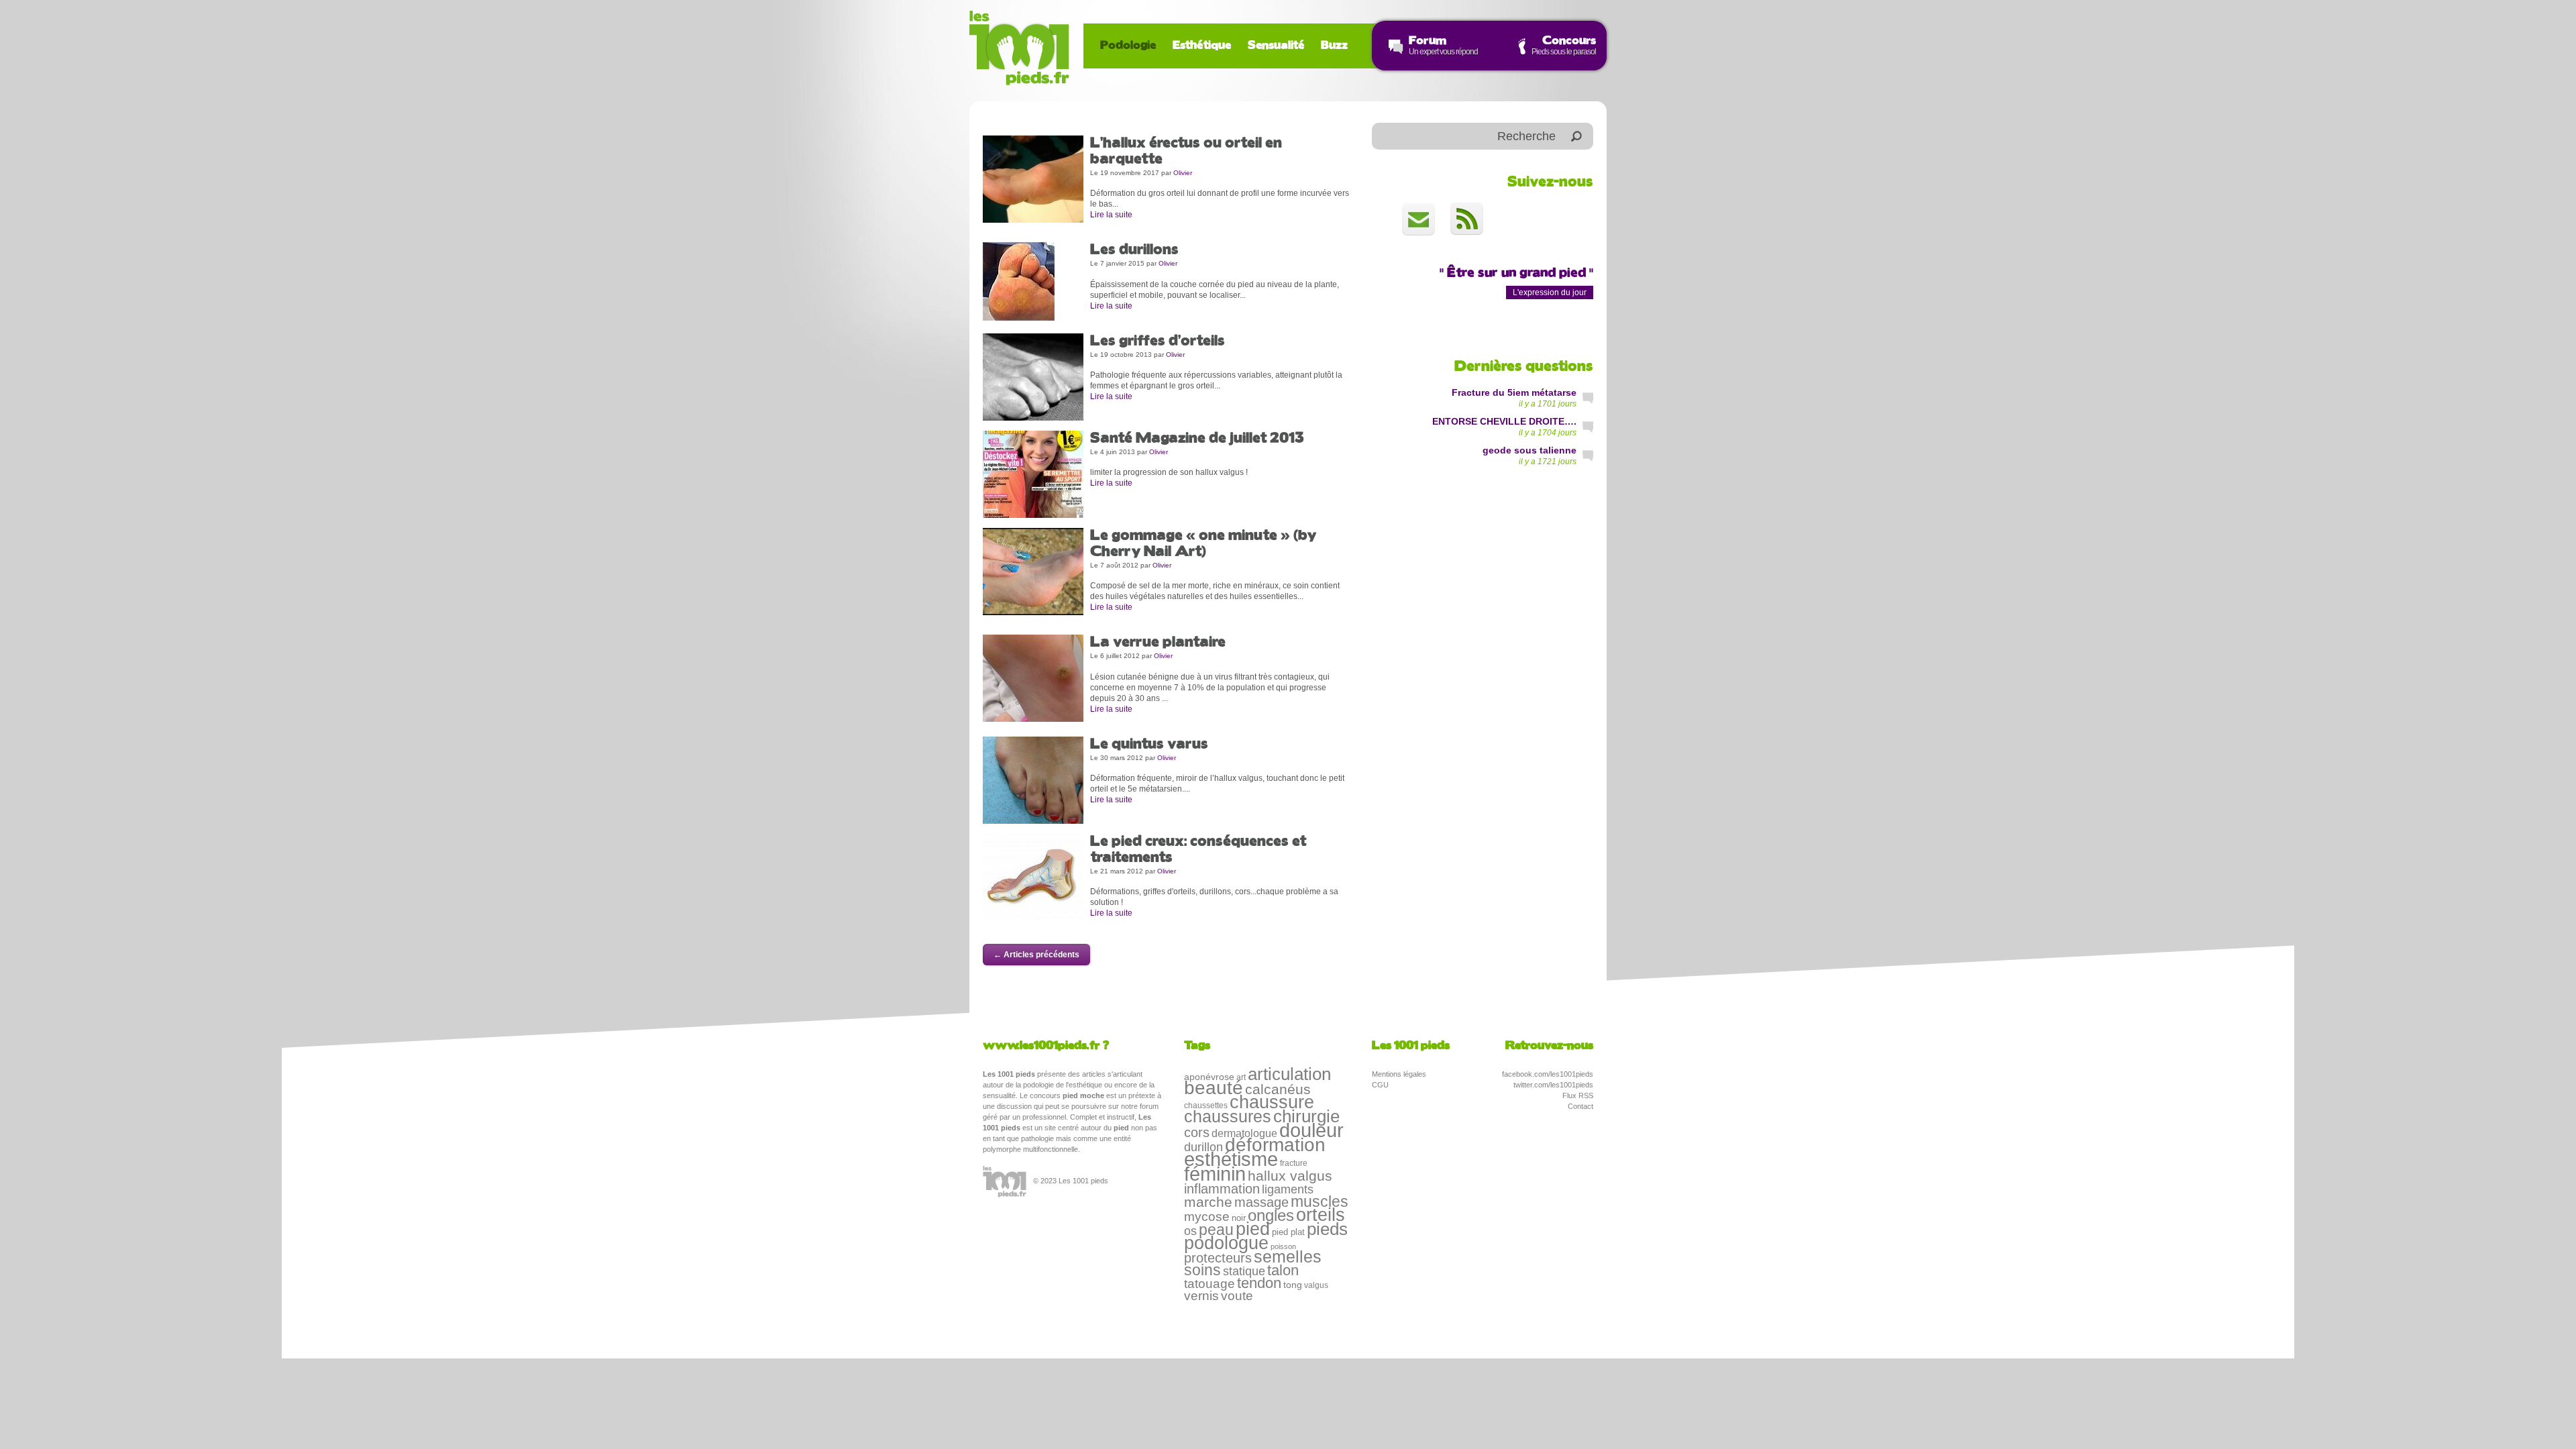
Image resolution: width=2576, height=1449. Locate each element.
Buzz (1334, 46)
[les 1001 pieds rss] (1467, 219)
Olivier (1183, 173)
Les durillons (1134, 250)
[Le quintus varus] (1033, 780)
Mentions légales (1399, 1074)
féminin (1215, 1174)
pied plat (1288, 1232)
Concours (1569, 41)
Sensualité (1276, 46)
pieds (1327, 1229)
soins (1202, 1270)
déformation (1275, 1145)
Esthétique (1202, 46)
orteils (1321, 1215)
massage (1262, 1202)
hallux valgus (1290, 1176)
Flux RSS (1578, 1095)
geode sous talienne (1529, 450)
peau (1216, 1230)
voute (1237, 1296)
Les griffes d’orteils (1158, 341)
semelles (1288, 1257)
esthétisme (1231, 1159)
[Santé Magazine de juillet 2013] (1033, 474)
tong (1293, 1285)
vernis (1201, 1296)
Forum (1428, 41)
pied (1253, 1229)
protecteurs (1218, 1258)
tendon (1259, 1283)
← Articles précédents (1036, 955)
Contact (1580, 1106)
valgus (1316, 1285)
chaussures (1228, 1116)
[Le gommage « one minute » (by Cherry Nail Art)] (1033, 571)
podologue (1226, 1243)
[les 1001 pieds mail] (1418, 219)
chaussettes (1206, 1106)
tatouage (1210, 1284)
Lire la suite (1111, 215)
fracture (1294, 1163)
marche (1208, 1202)
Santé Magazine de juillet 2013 (1197, 439)
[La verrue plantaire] (1033, 678)
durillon (1203, 1147)
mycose (1207, 1217)
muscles (1320, 1201)
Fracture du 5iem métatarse (1514, 392)
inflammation (1222, 1189)
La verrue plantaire (1158, 643)
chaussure (1272, 1102)
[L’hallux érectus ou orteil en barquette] (1033, 178)
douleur (1311, 1130)
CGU (1380, 1085)
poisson (1283, 1246)
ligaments (1288, 1189)
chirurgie (1306, 1116)
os (1190, 1231)
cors (1197, 1132)
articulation (1289, 1074)
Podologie (1128, 46)
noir (1239, 1218)
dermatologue (1244, 1133)
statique (1244, 1271)
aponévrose (1209, 1077)
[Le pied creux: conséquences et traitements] (1033, 877)
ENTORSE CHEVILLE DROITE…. (1504, 421)
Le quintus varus (1149, 745)
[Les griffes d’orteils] (1033, 376)
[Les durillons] (1019, 281)
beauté (1214, 1088)
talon (1283, 1270)
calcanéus (1278, 1089)
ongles (1271, 1215)
